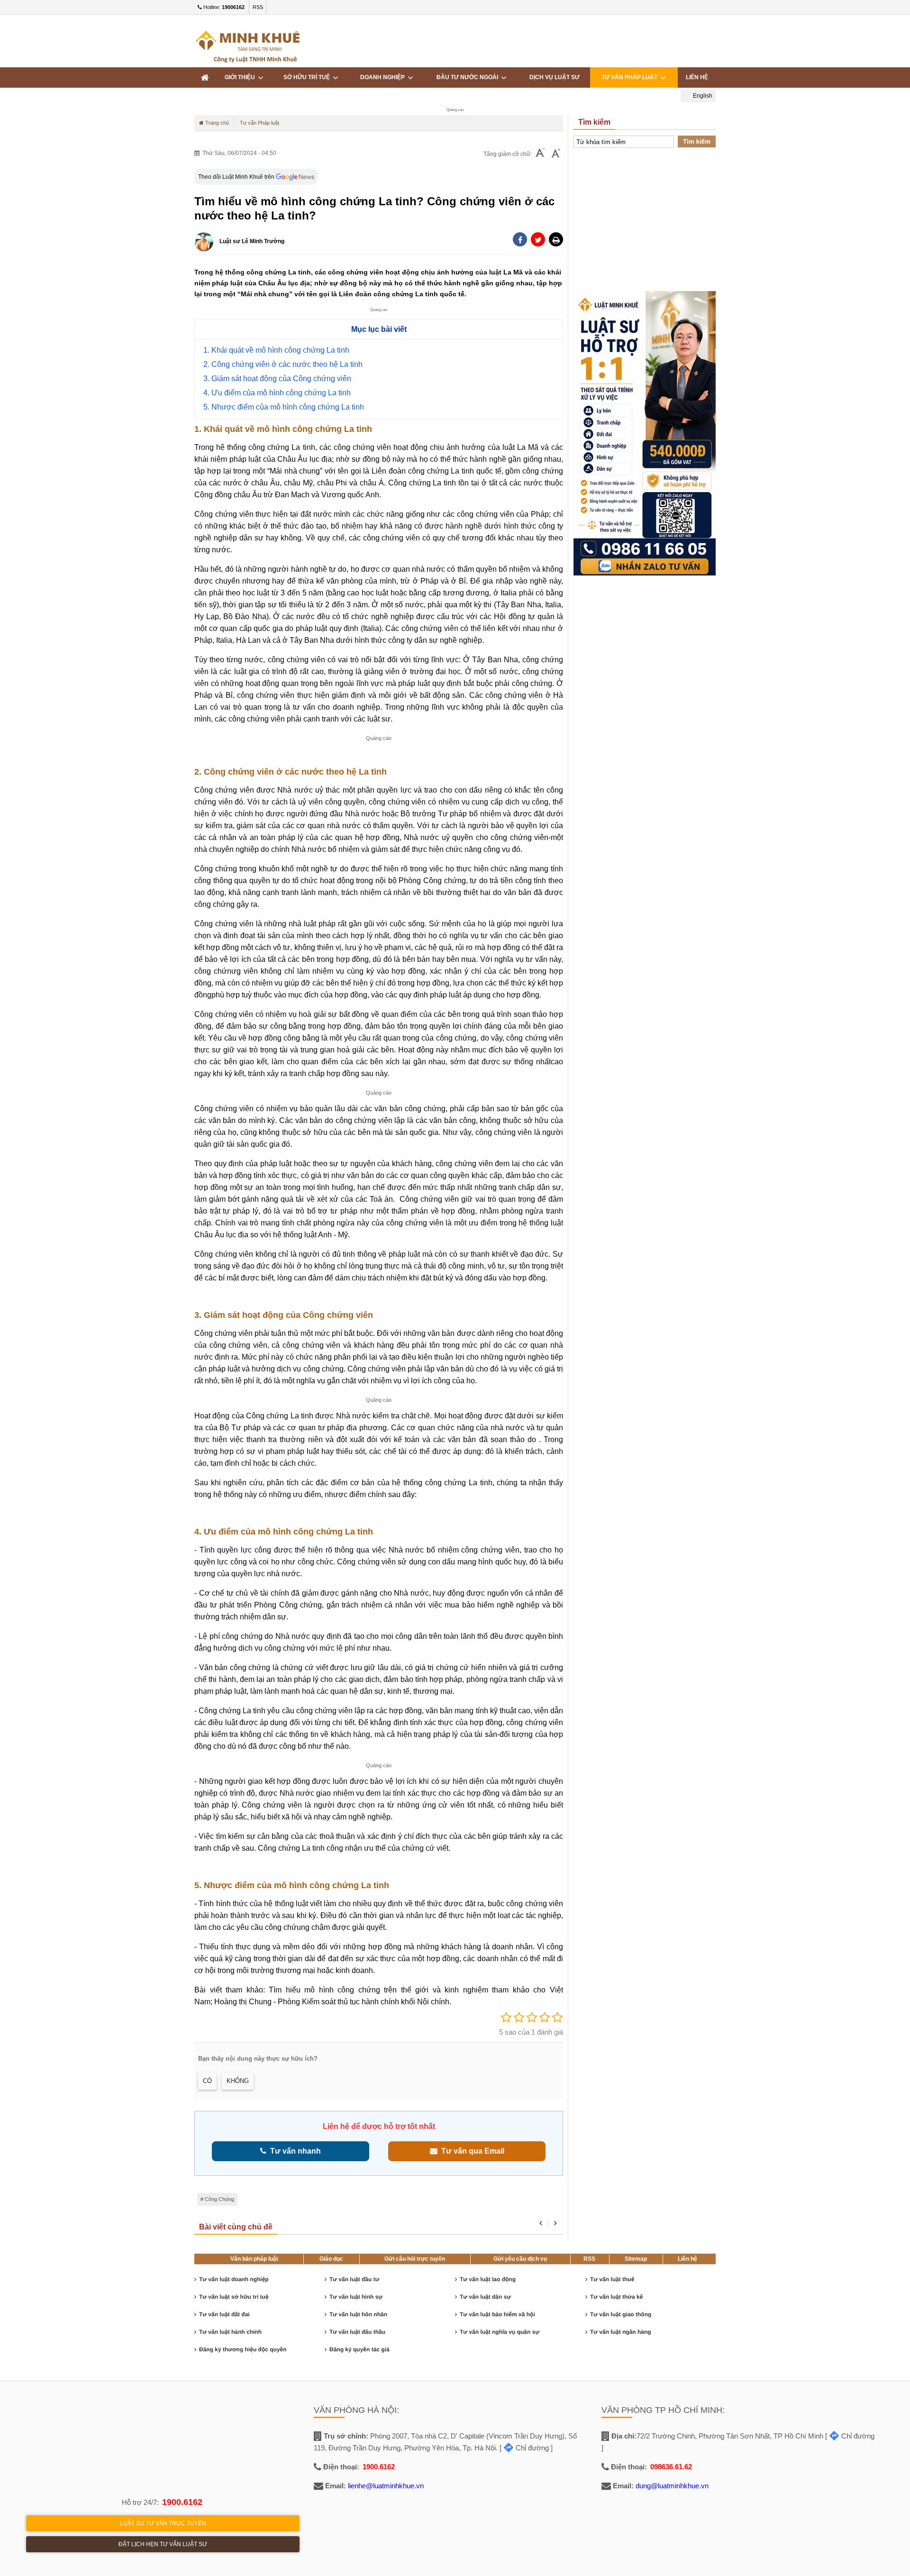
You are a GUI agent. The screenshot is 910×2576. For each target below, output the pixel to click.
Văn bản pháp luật (254, 2259)
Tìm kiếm (697, 142)
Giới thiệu (241, 77)
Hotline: (223, 7)
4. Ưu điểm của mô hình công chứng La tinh (277, 393)
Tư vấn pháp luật (631, 77)
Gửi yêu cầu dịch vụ (520, 2259)
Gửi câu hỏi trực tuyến (415, 2259)
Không (238, 2081)
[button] (556, 239)
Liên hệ (697, 77)
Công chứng (219, 2199)
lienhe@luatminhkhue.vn (386, 2486)
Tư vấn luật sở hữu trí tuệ (234, 2297)
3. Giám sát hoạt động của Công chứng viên (277, 379)
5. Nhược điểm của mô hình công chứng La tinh (284, 407)
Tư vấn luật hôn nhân (358, 2314)
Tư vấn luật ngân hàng (621, 2332)
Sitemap (636, 2259)
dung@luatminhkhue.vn (672, 2486)
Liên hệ (687, 2259)
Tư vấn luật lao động (488, 2279)
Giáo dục (331, 2259)
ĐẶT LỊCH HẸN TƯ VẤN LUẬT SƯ (163, 2544)
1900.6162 (182, 2502)
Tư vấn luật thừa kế (616, 2297)
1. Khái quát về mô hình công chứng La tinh (276, 350)
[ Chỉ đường (524, 2448)
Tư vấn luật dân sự (485, 2297)
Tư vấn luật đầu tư (354, 2279)
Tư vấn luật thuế (612, 2279)
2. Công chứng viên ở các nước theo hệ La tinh (283, 364)
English (702, 96)
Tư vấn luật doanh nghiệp (234, 2279)
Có (207, 2081)
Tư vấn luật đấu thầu (357, 2332)
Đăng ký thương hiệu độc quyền (243, 2349)
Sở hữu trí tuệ (308, 77)
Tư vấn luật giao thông (621, 2314)
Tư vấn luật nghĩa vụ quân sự (500, 2332)
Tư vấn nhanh (294, 2151)
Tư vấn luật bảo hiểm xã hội (497, 2314)
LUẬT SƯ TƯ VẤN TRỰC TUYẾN (163, 2523)
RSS (258, 7)
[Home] (205, 78)
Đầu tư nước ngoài (469, 77)
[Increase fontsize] (556, 154)
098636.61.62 (671, 2467)
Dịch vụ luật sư (555, 77)
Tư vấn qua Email (471, 2151)
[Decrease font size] (540, 154)
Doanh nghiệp (384, 77)
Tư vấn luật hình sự (356, 2297)
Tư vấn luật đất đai (224, 2314)
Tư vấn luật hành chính (230, 2332)
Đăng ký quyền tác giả (359, 2349)
